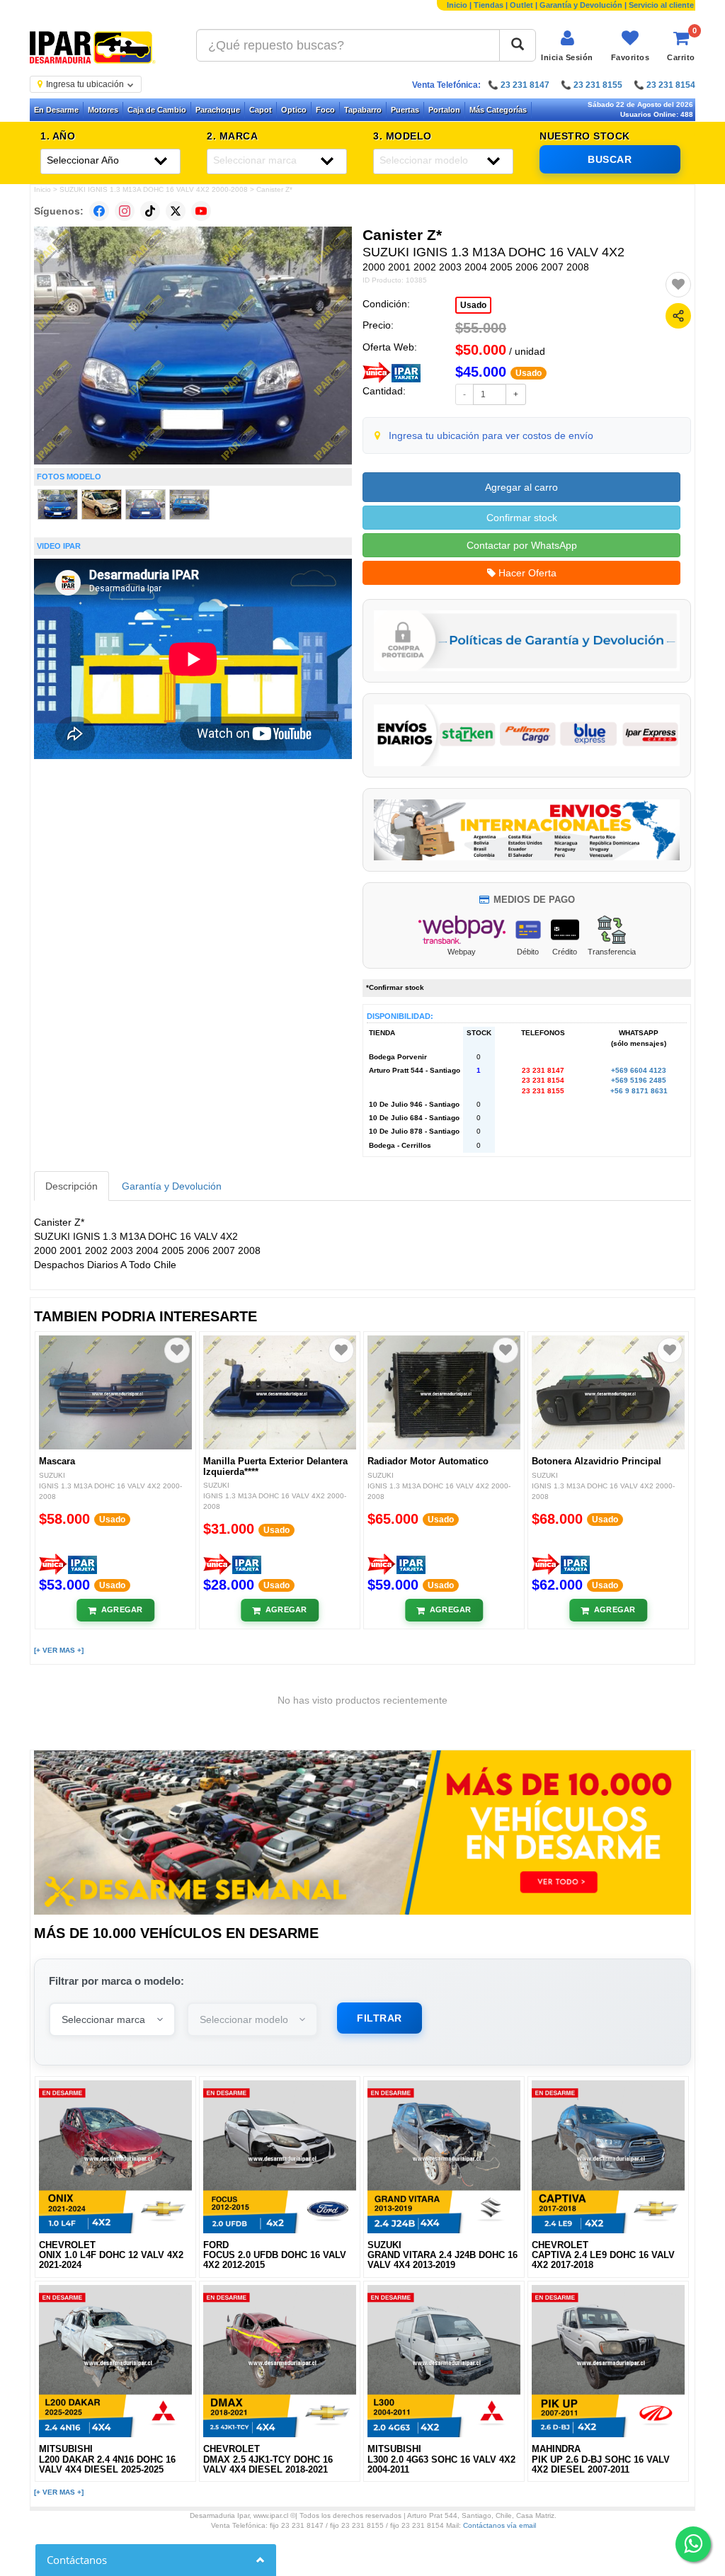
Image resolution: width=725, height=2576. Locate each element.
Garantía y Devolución (581, 5)
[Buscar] (518, 45)
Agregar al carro (521, 487)
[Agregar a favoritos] (678, 285)
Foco (325, 110)
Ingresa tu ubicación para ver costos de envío (491, 435)
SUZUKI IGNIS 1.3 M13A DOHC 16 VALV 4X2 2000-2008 (154, 189)
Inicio (457, 5)
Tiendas (489, 5)
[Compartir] (678, 316)
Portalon (444, 110)
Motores (103, 110)
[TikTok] (150, 211)
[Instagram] (125, 211)
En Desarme (56, 110)
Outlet (521, 5)
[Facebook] (99, 211)
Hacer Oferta (526, 573)
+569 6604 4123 (639, 1070)
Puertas (405, 110)
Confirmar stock (522, 518)
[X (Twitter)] (176, 211)
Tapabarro (363, 110)
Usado (473, 305)
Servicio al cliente (661, 5)
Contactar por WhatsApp (522, 545)
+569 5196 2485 (639, 1080)
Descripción (72, 1186)
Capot (261, 110)
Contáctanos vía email (499, 2525)
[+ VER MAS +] (59, 1650)
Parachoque (218, 110)
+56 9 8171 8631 (639, 1091)
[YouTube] (201, 211)
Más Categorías (498, 110)
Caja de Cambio (157, 110)
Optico (294, 110)
